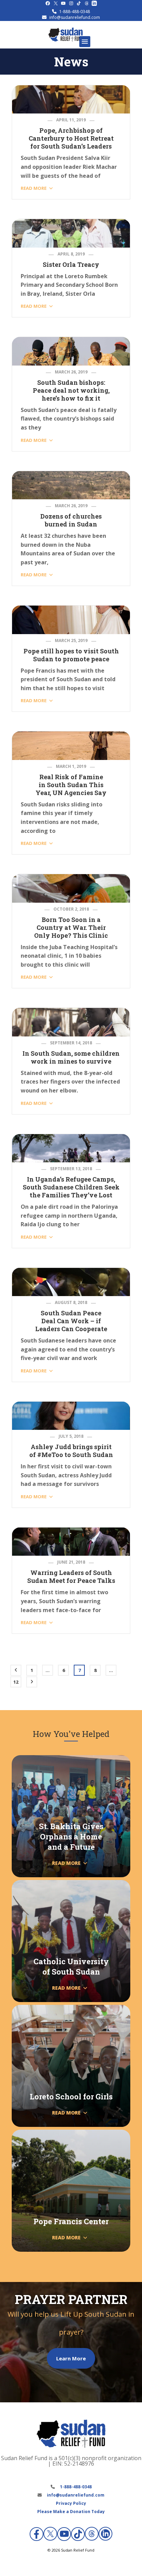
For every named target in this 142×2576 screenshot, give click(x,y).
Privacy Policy (71, 2503)
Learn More (71, 2358)
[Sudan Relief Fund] (65, 40)
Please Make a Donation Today (71, 2512)
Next (32, 1682)
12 (16, 1682)
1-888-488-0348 (75, 12)
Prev (16, 1670)
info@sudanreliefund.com (75, 17)
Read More (34, 188)
